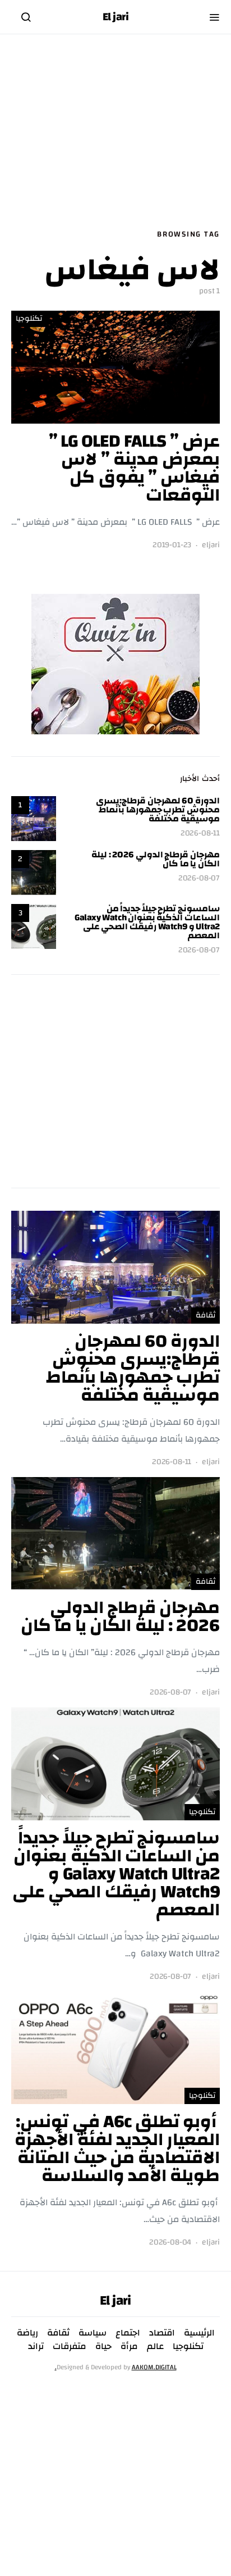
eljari (211, 545)
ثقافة (205, 1315)
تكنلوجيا (29, 319)
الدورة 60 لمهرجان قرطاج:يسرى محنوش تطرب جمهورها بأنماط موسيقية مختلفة (158, 810)
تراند (36, 2346)
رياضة (27, 2333)
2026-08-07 (199, 878)
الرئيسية (199, 2333)
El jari (116, 17)
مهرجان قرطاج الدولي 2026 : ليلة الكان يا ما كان (156, 859)
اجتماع (128, 2333)
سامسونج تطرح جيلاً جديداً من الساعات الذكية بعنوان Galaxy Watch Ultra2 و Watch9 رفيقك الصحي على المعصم (147, 922)
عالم (155, 2346)
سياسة (93, 2333)
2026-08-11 (200, 833)
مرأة (129, 2346)
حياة (103, 2346)
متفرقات (70, 2346)
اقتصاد (162, 2333)
